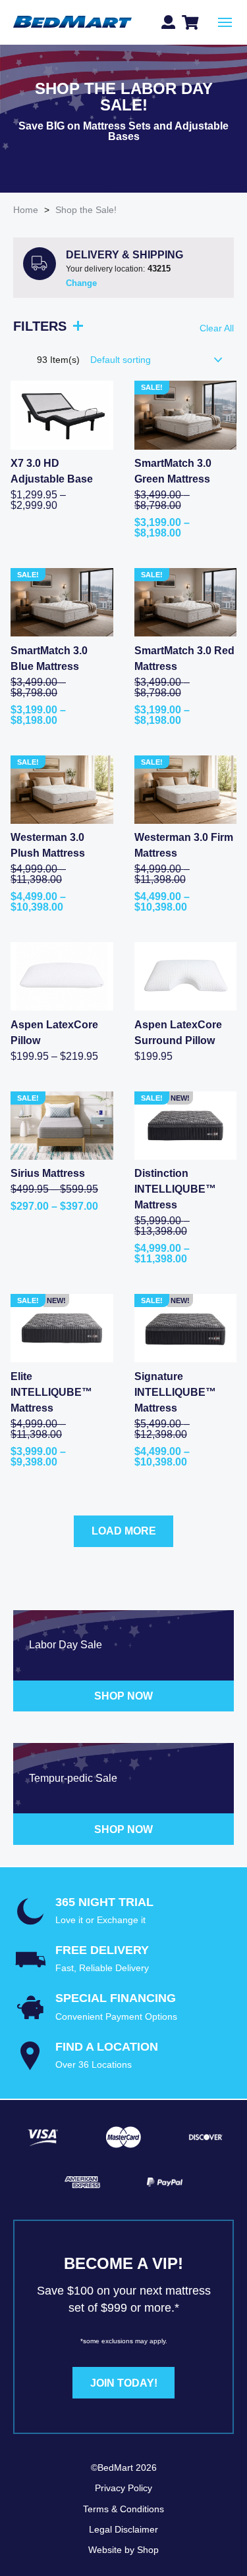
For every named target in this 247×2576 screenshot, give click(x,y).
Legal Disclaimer (123, 2529)
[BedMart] (72, 23)
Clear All (217, 328)
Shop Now (123, 1696)
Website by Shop (123, 2550)
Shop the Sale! (86, 210)
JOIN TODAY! (124, 2383)
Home (26, 210)
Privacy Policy (123, 2488)
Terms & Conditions (123, 2509)
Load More (124, 1531)
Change (81, 283)
